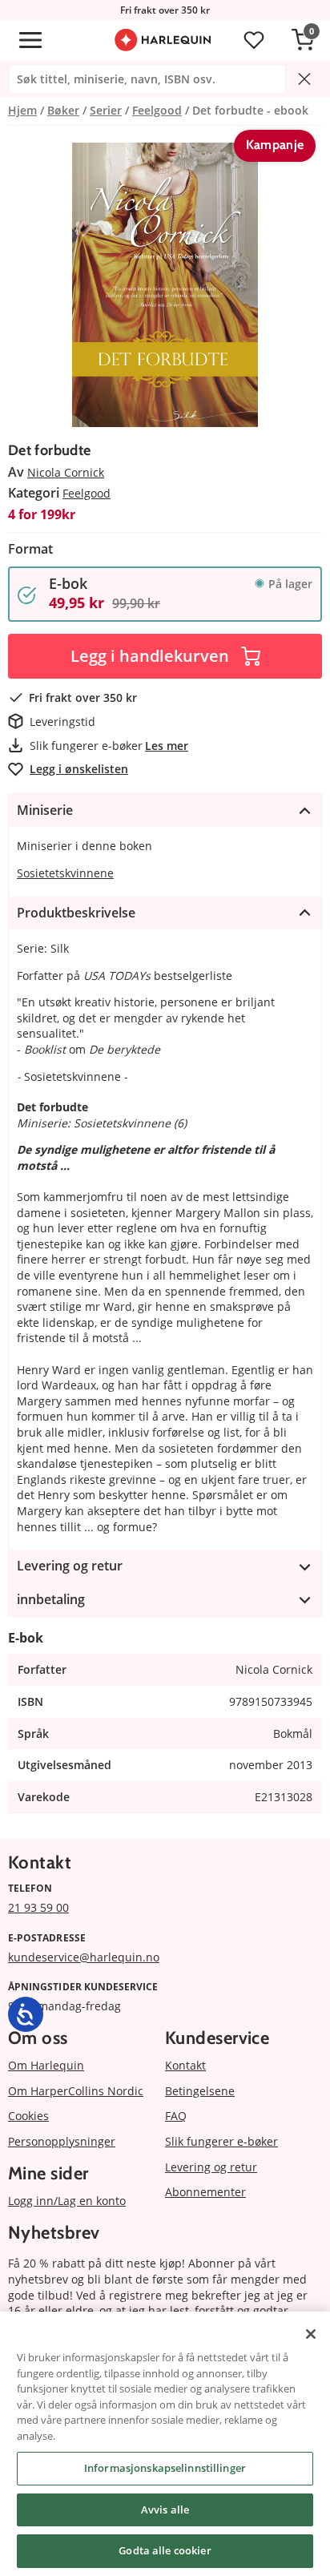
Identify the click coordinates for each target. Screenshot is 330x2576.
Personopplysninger (62, 2141)
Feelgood (87, 493)
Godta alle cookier (165, 2550)
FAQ (176, 2116)
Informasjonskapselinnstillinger (165, 2468)
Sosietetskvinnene (65, 873)
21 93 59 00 (38, 1907)
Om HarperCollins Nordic (76, 2091)
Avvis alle (165, 2509)
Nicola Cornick (66, 472)
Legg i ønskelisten (79, 769)
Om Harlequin (46, 2065)
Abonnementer (205, 2192)
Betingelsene (200, 2091)
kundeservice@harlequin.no (84, 1957)
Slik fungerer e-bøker (221, 2141)
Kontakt (185, 2065)
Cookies (28, 2116)
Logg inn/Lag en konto (67, 2201)
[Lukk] (311, 2334)
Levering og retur (211, 2167)
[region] (165, 2444)
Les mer (167, 746)
